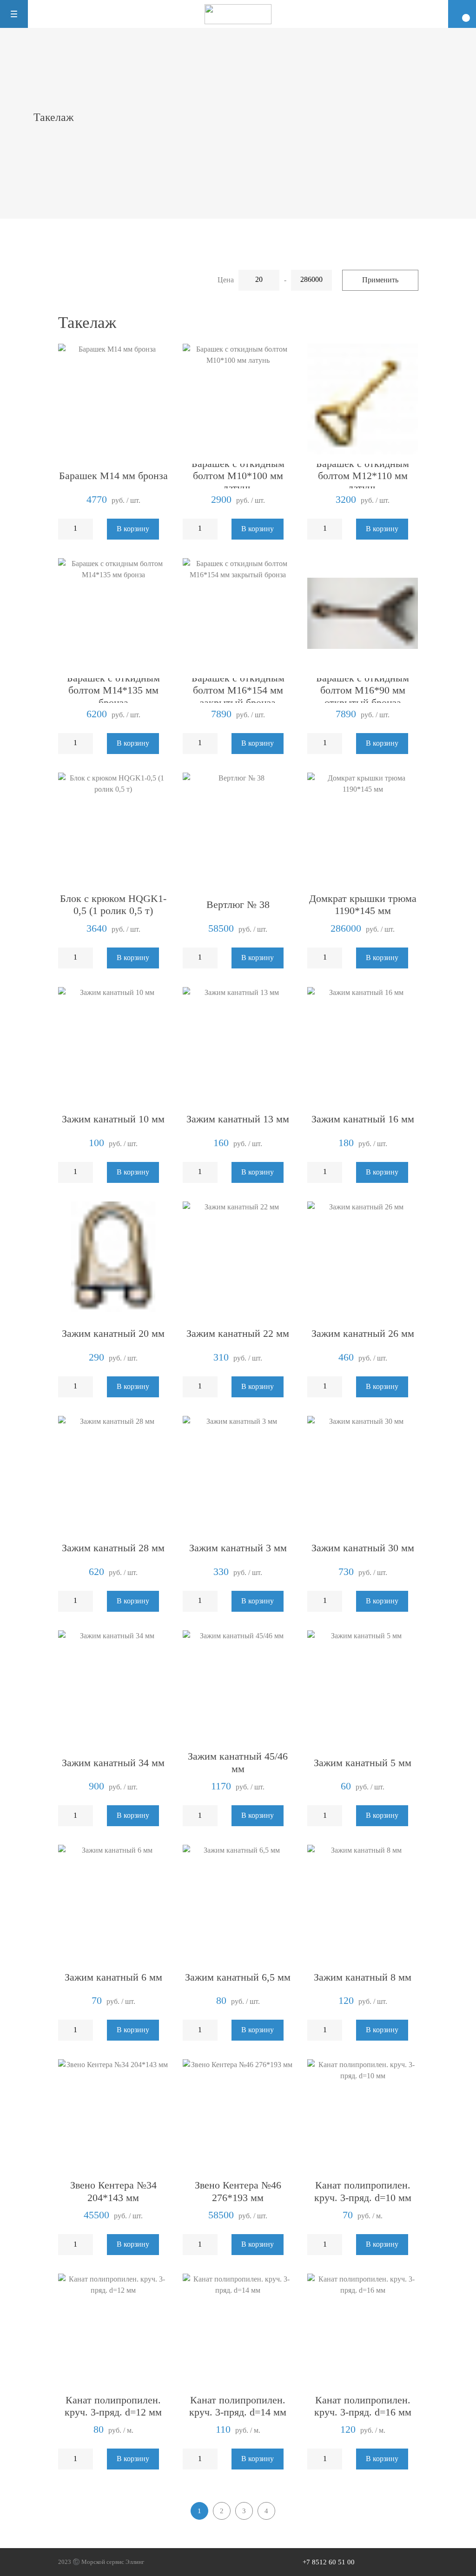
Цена (226, 280)
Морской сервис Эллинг (113, 2562)
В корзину (133, 529)
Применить (380, 280)
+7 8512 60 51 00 (329, 2562)
